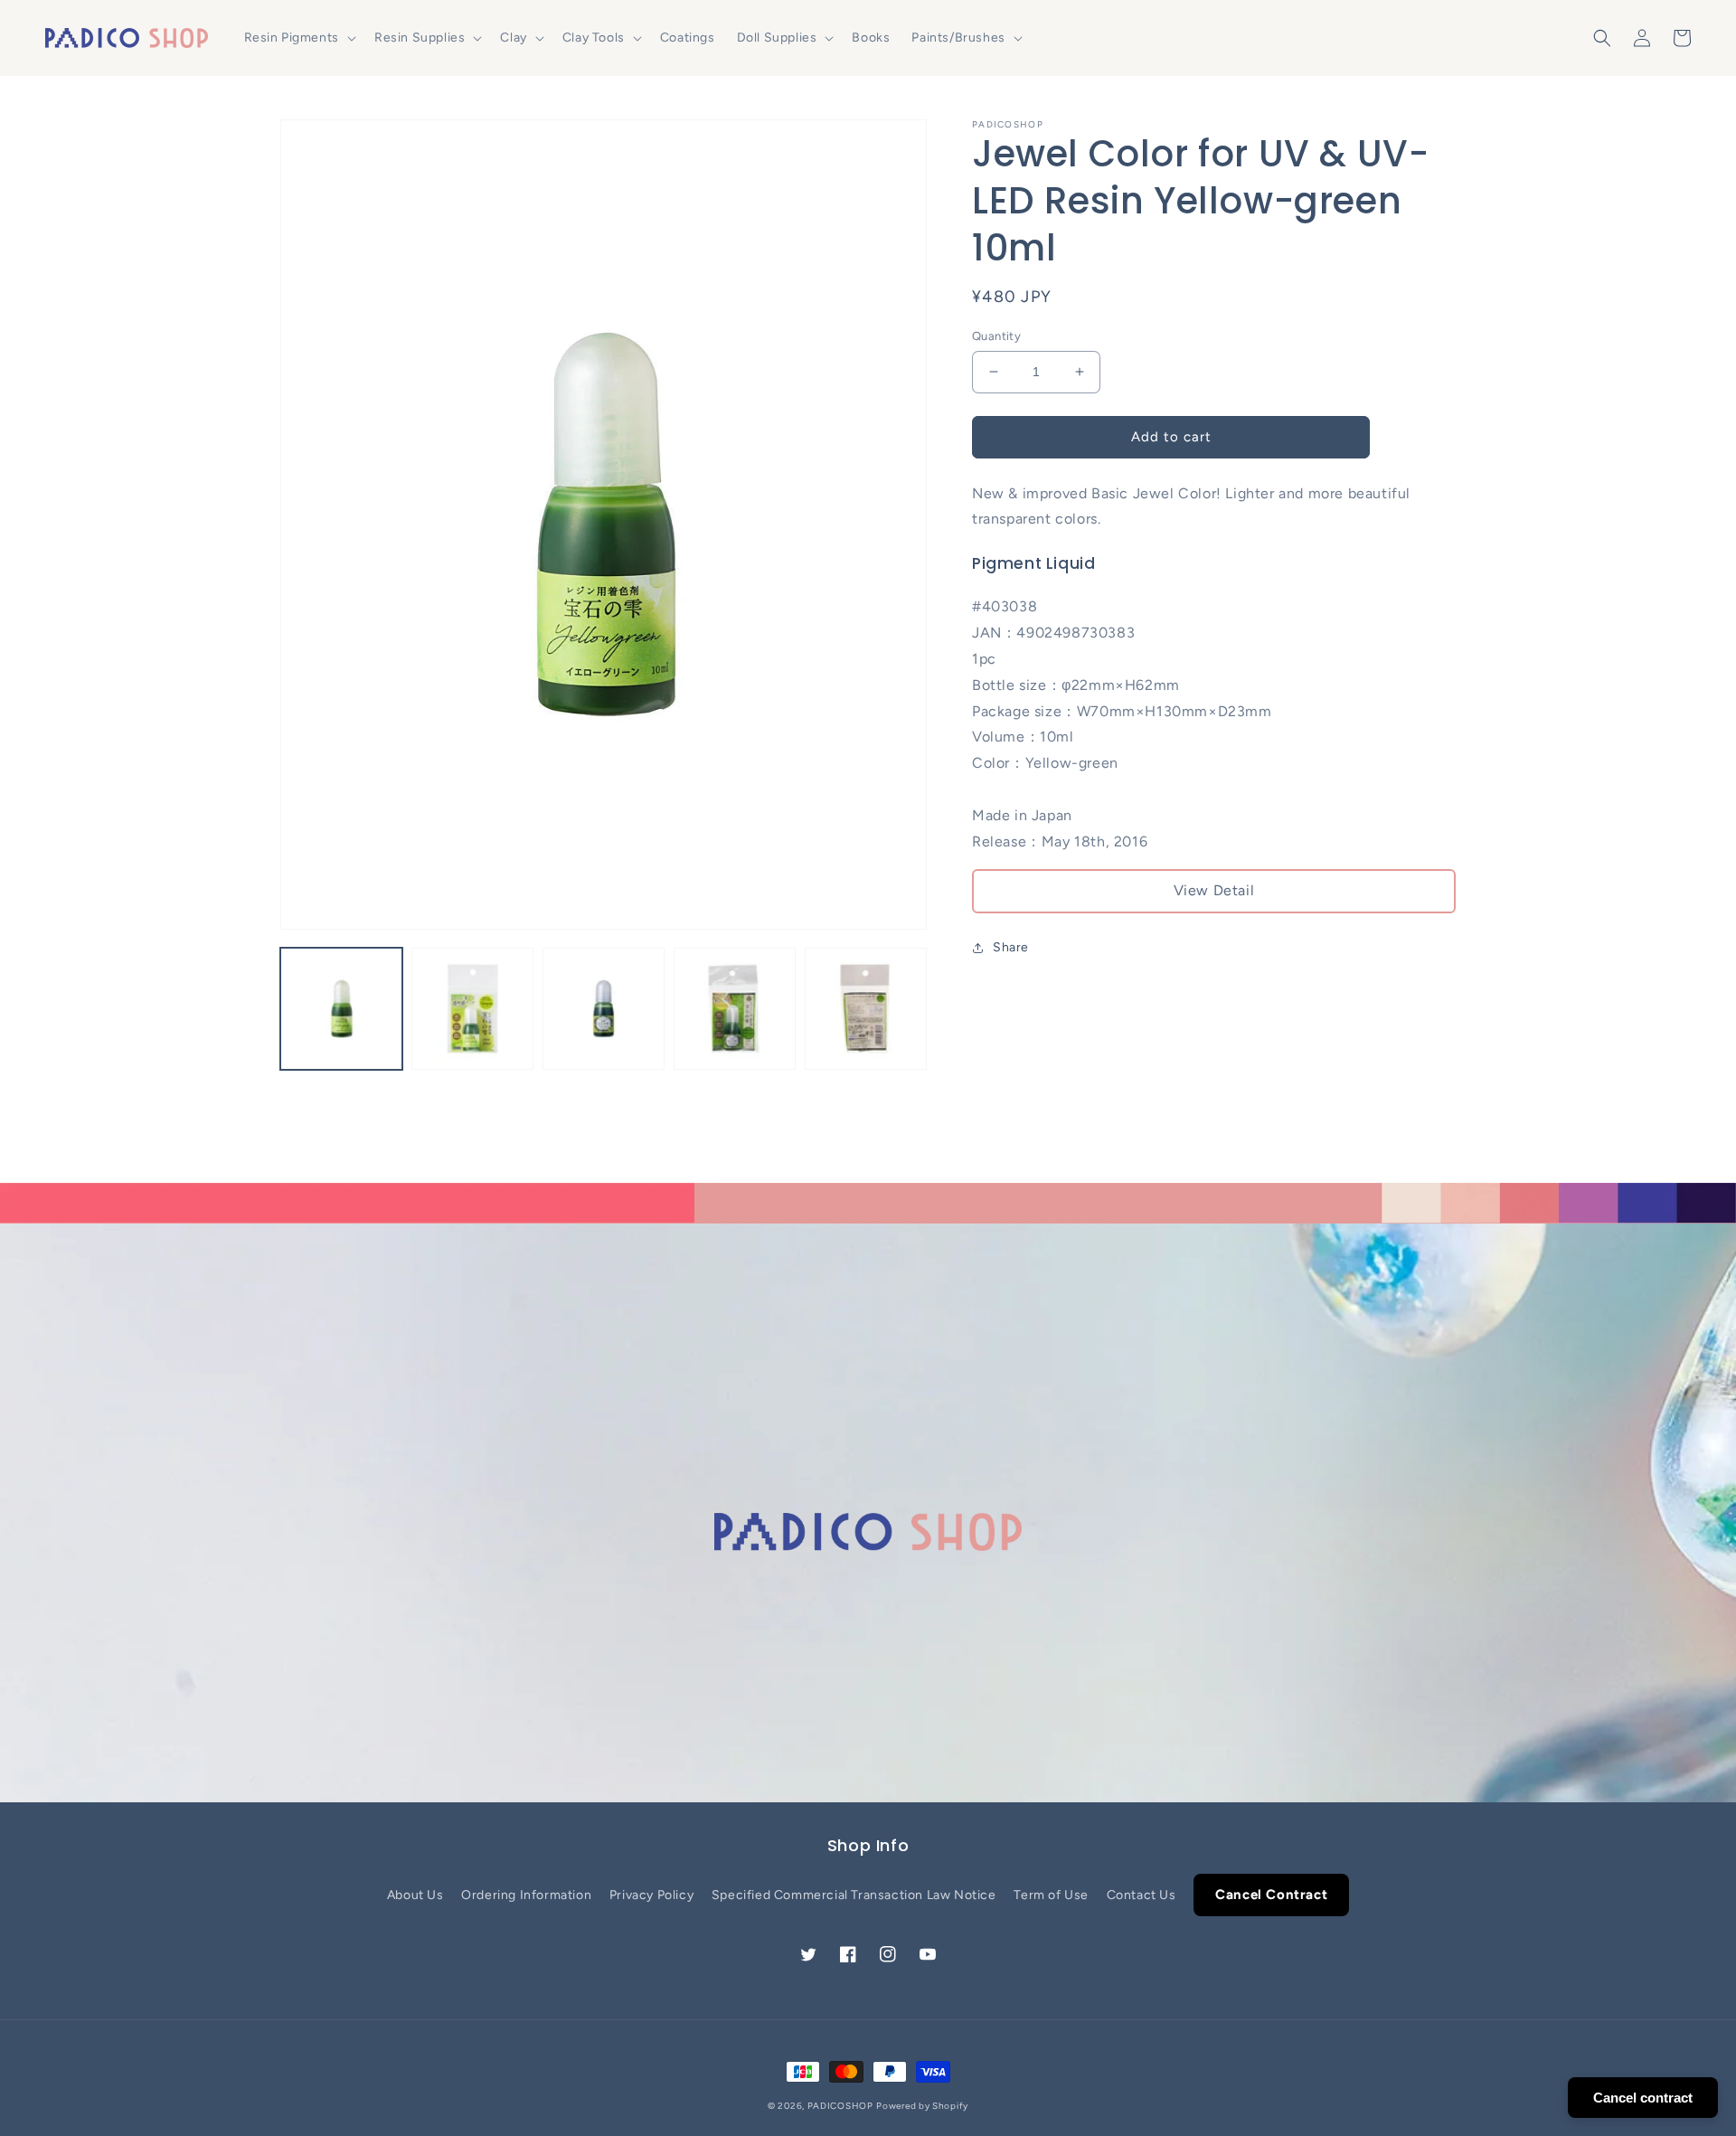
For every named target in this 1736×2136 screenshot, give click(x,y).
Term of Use (1051, 1895)
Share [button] (1011, 947)
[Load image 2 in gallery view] (472, 1009)
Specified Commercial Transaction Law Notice (854, 1895)
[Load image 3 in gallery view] (604, 1009)
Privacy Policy (651, 1895)
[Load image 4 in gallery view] (735, 1009)
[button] (298, 38)
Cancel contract (1643, 2098)
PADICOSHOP (840, 2106)
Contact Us (1142, 1895)
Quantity (996, 336)
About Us (415, 1895)
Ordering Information (526, 1895)
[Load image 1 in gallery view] (341, 1009)
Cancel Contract (1271, 1895)
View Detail (1214, 890)
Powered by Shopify (922, 2106)
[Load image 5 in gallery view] (866, 1009)
